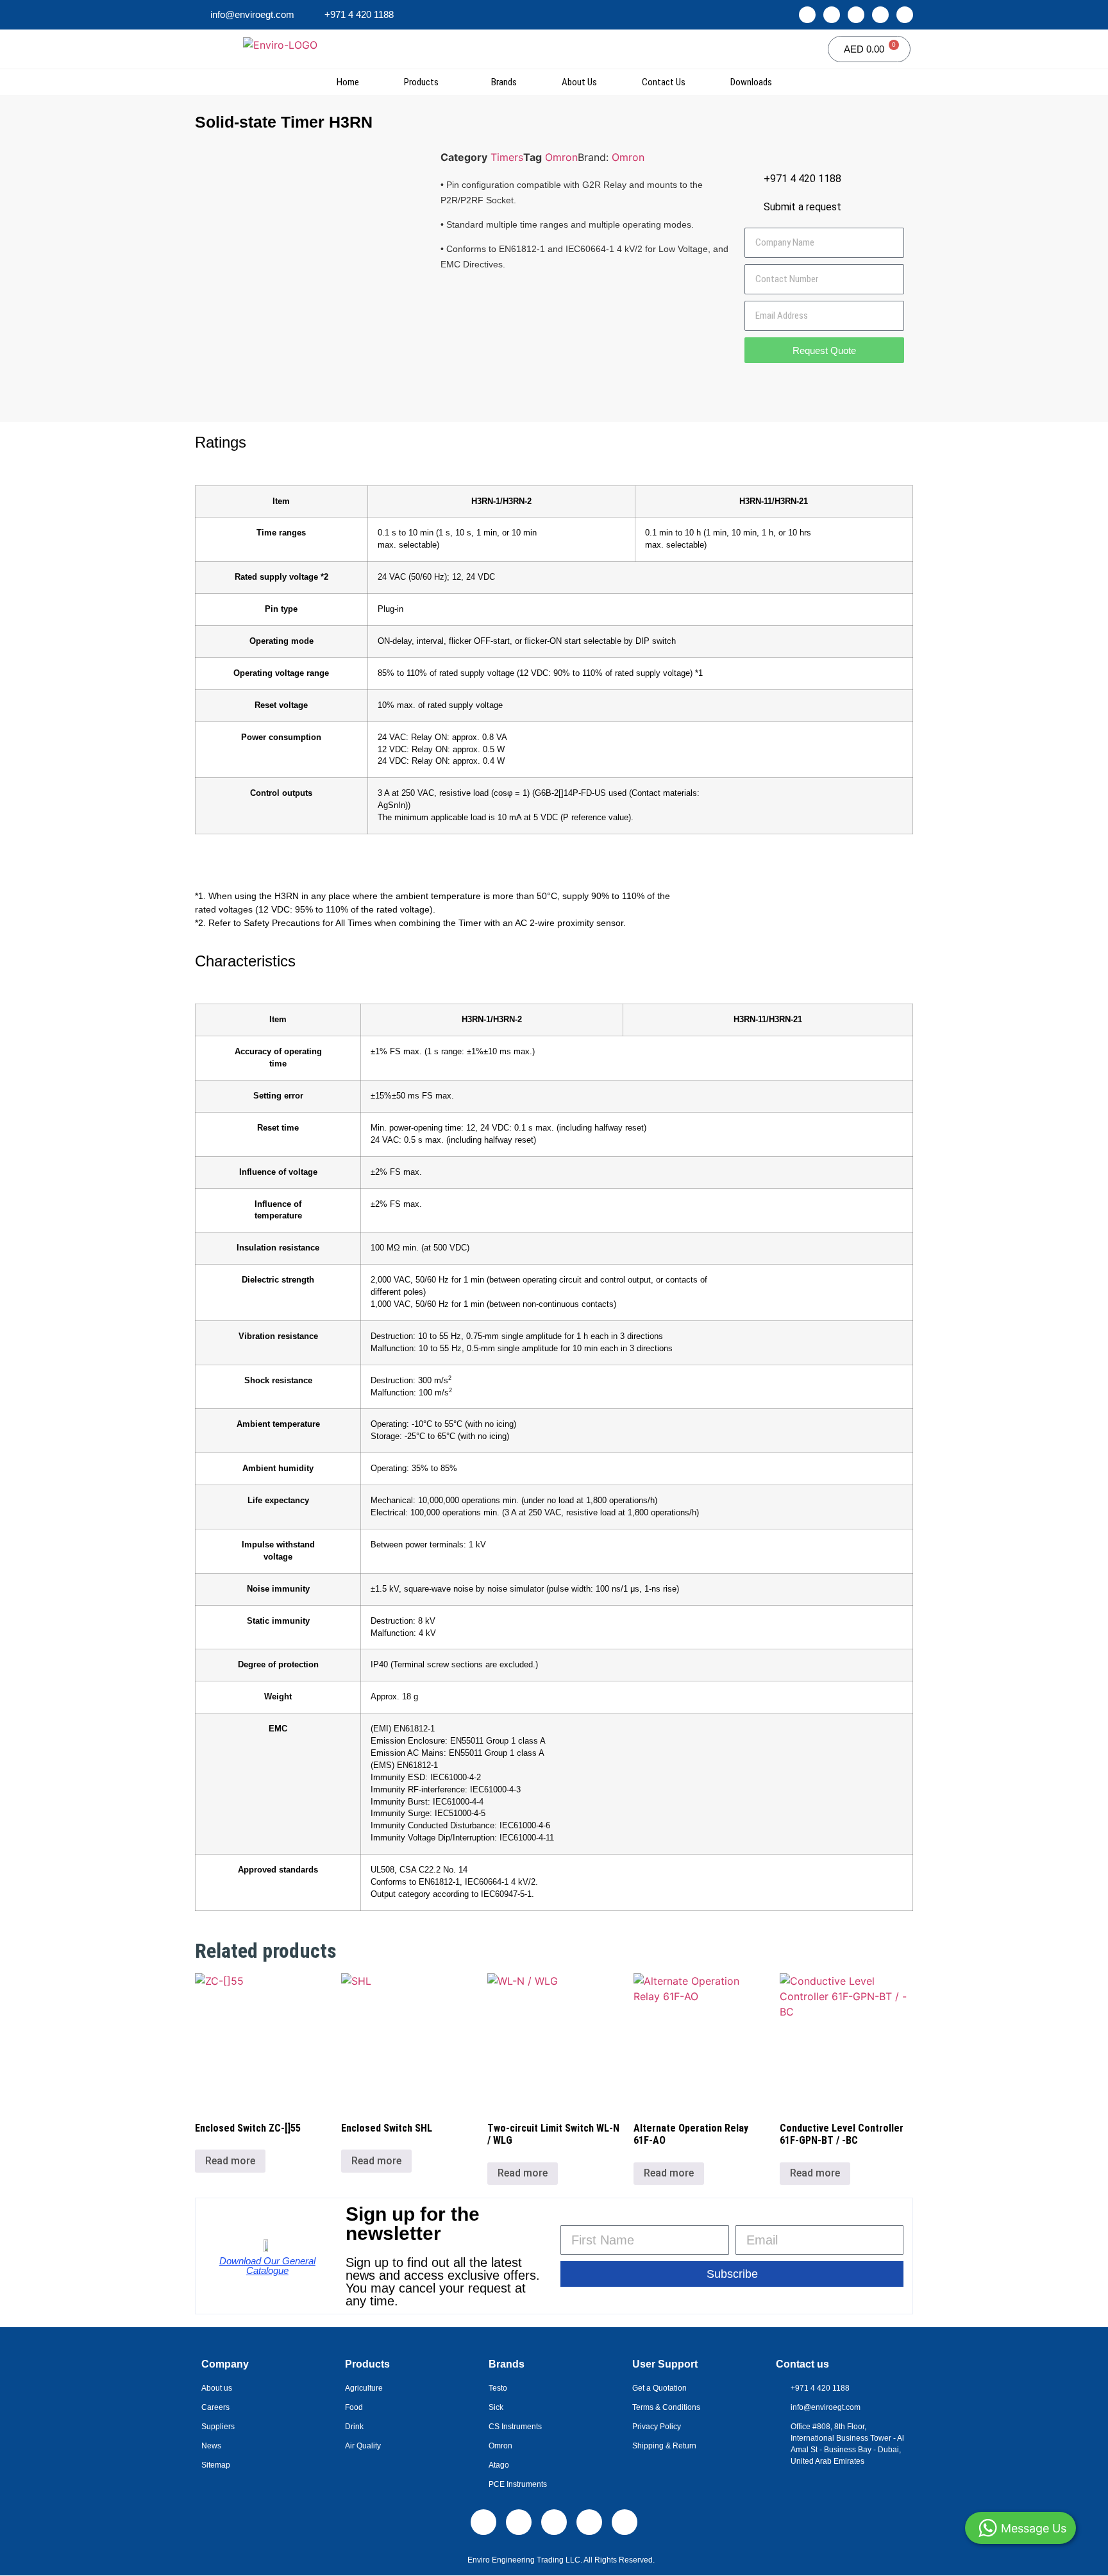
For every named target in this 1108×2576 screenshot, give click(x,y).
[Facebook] (856, 15)
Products (421, 82)
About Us (579, 82)
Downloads (751, 82)
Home (348, 82)
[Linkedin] (807, 15)
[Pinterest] (905, 15)
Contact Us (664, 82)
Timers (507, 157)
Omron (561, 157)
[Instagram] (832, 15)
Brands (504, 82)
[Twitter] (880, 15)
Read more (230, 2161)
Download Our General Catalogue (267, 2266)
